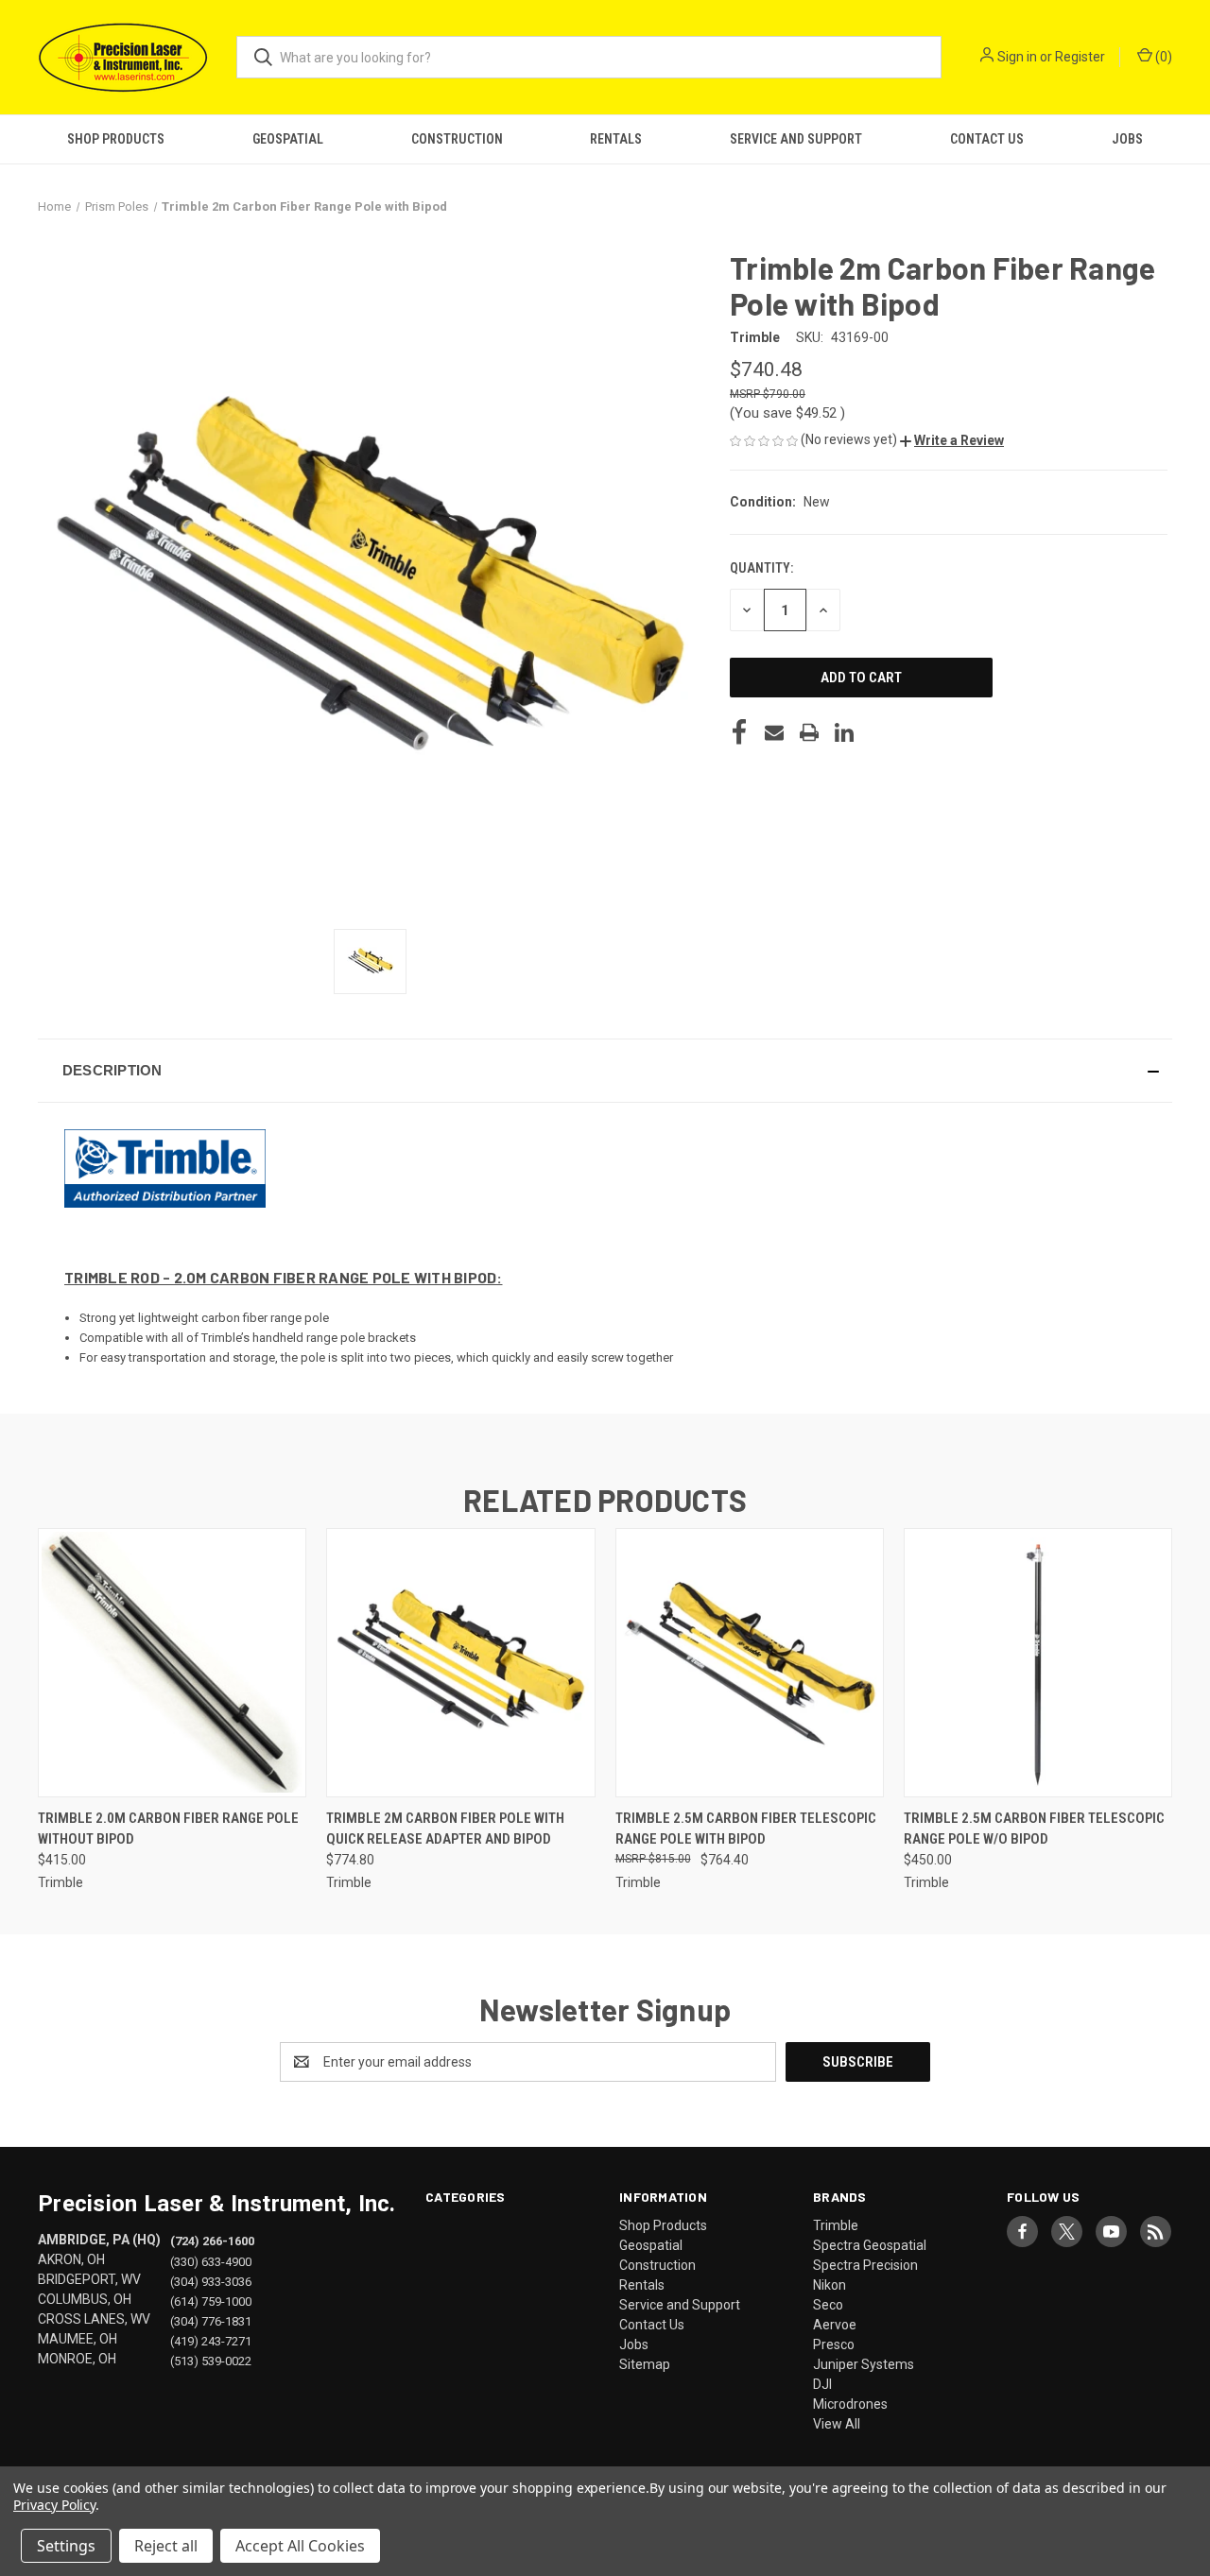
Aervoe (835, 2325)
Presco (834, 2344)
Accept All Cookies (300, 2546)
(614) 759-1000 (211, 2301)
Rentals (616, 139)
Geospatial (288, 139)
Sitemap (645, 2364)
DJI (822, 2384)
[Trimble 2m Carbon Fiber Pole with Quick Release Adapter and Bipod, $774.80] (460, 1663)
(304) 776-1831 (211, 2320)
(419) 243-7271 (211, 2340)
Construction (457, 139)
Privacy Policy (54, 2505)
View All (837, 2424)
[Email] (774, 732)
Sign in (1017, 57)
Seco (828, 2305)
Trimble (836, 2225)
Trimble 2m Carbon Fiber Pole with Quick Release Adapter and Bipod (445, 1829)
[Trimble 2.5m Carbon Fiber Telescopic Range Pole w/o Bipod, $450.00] (1038, 1663)
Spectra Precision (865, 2265)
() (1162, 57)
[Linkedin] (844, 732)
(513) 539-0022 (211, 2360)
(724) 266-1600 (212, 2241)
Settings (66, 2546)
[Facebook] (739, 732)
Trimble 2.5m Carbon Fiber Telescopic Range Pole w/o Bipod (1034, 1829)
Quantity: (761, 568)
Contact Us (987, 139)
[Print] (809, 732)
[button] (952, 440)
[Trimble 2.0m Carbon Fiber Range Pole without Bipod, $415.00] (172, 1663)
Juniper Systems (864, 2364)
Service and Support (796, 139)
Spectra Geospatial (870, 2245)
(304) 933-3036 (211, 2281)
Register (1080, 57)
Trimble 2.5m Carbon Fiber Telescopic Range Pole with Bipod (746, 1829)
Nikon (830, 2285)
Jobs (1127, 139)
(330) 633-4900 (211, 2261)
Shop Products (116, 139)
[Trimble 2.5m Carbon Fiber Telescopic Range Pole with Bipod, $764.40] (750, 1663)
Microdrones (850, 2404)
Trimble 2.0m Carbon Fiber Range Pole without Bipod (168, 1829)
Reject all (166, 2546)
